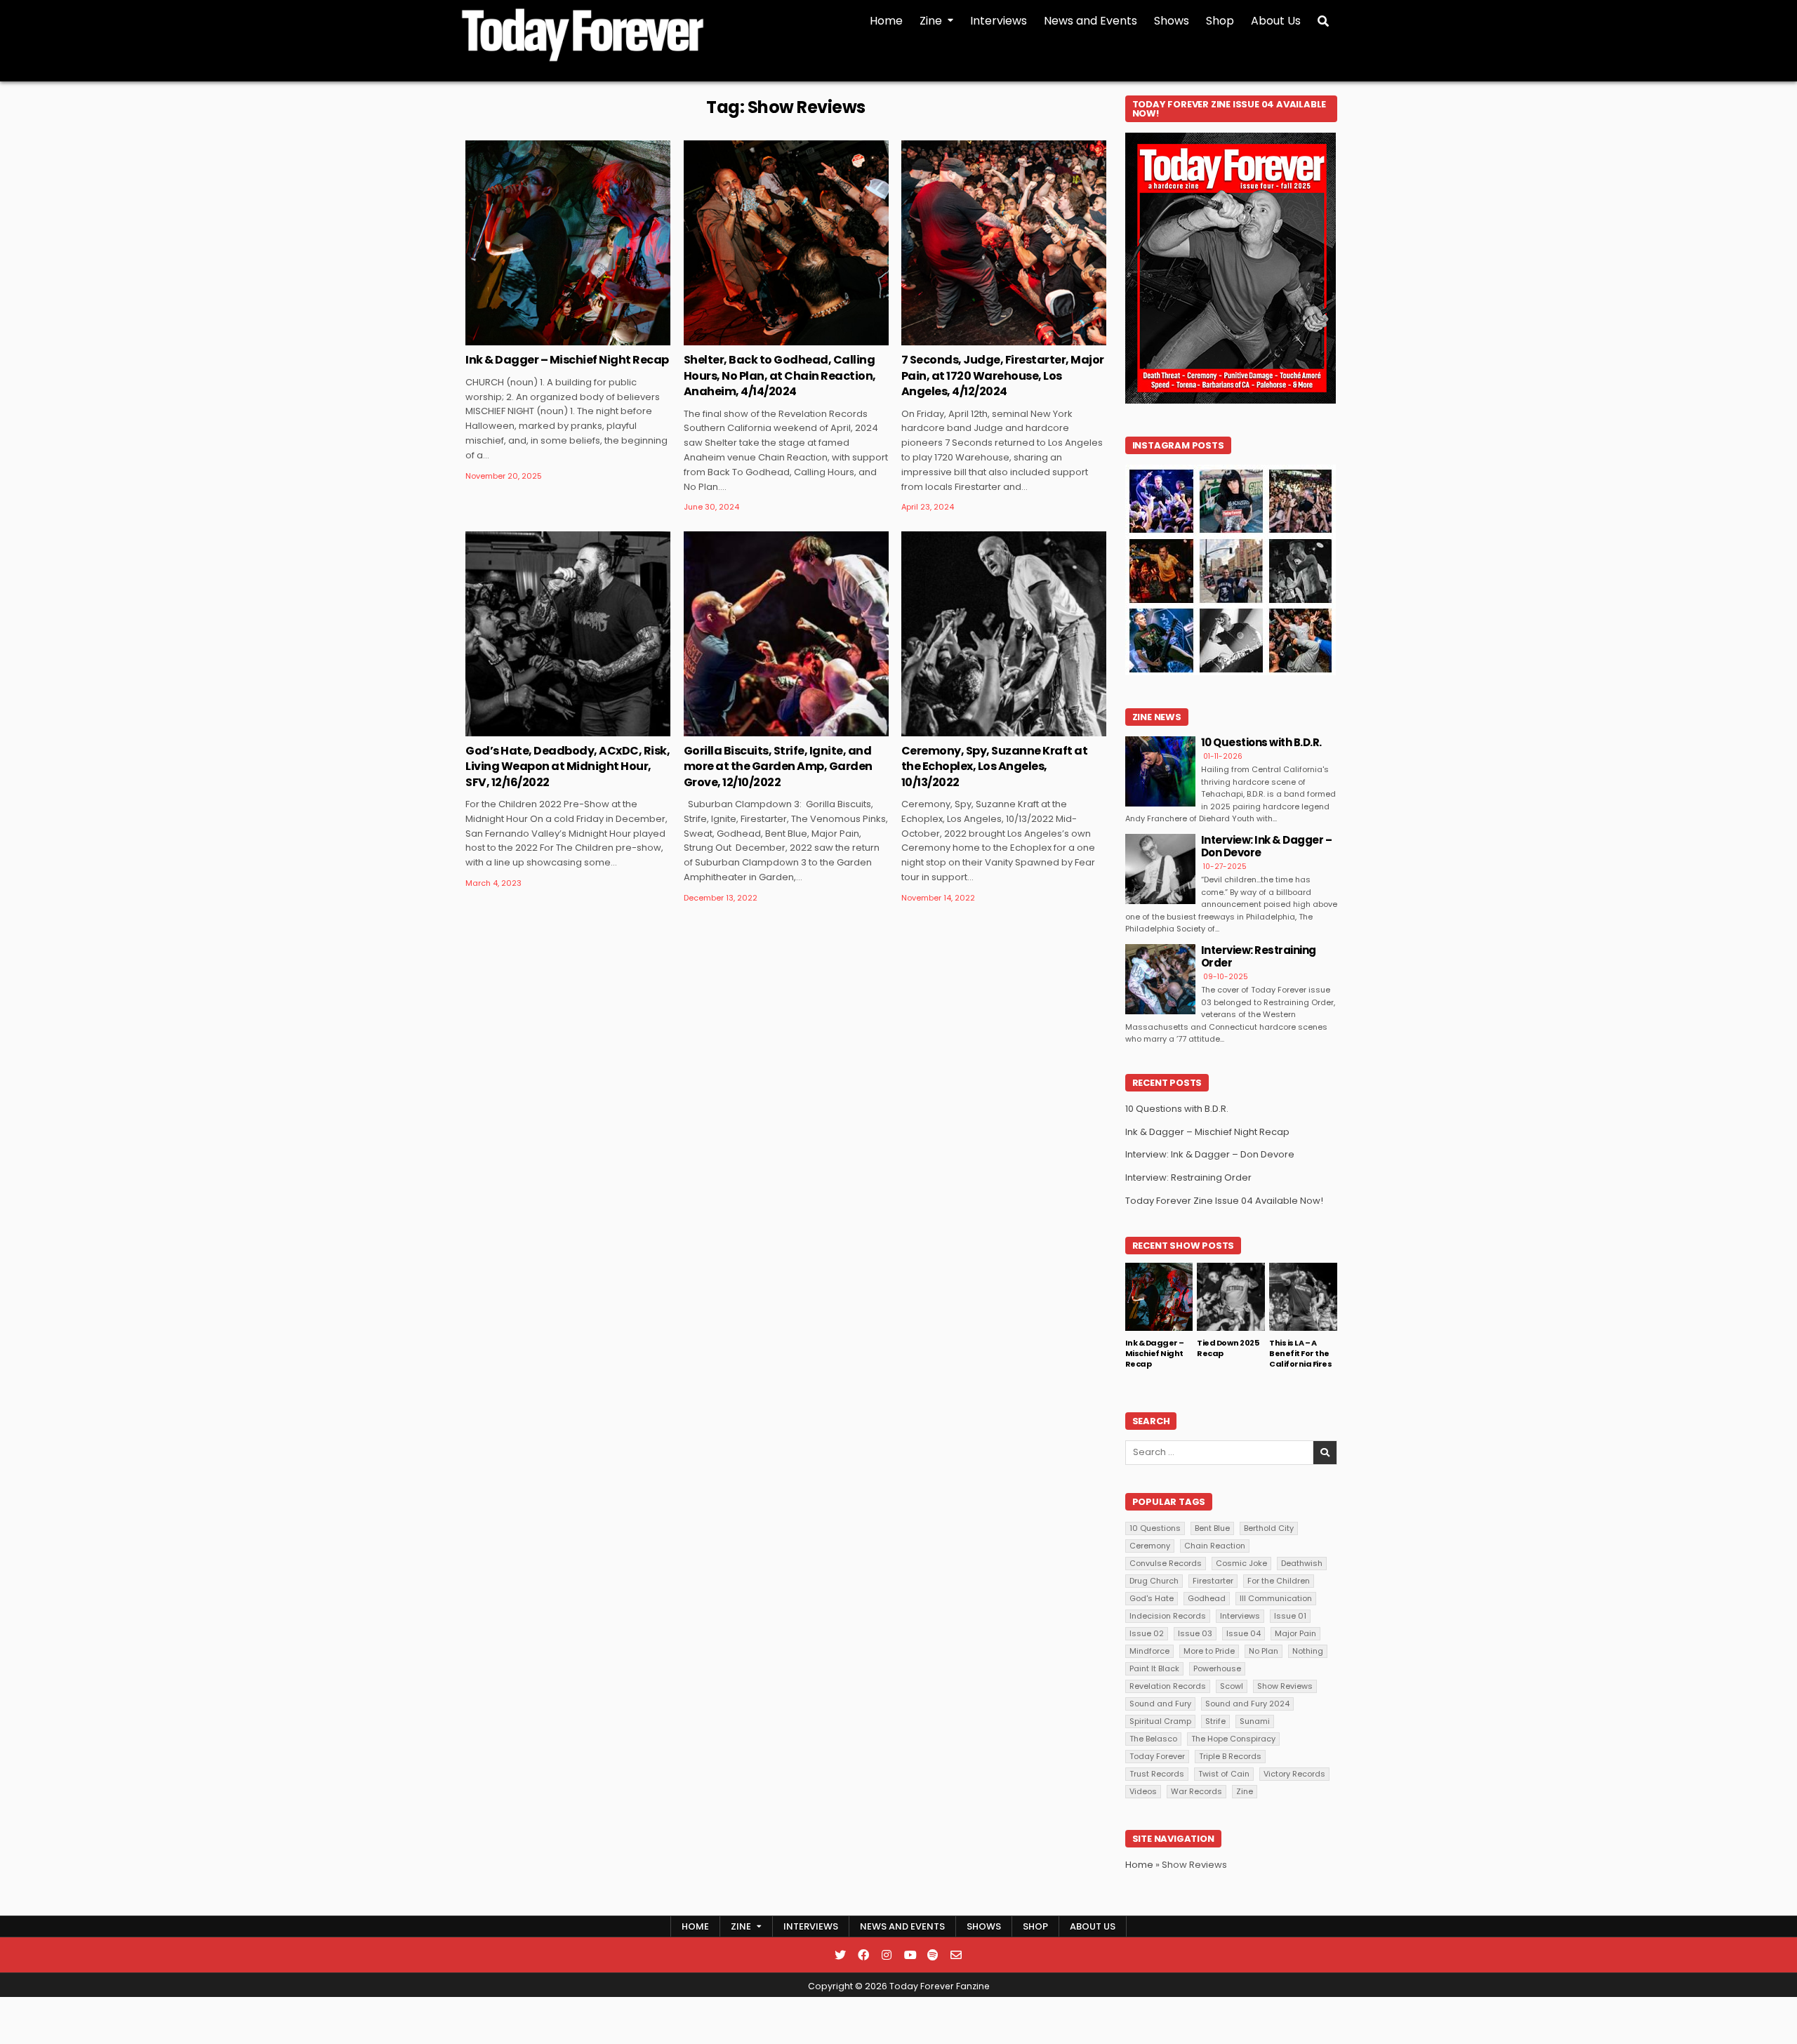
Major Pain (1295, 1633)
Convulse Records (1166, 1563)
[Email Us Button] (956, 1955)
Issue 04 (1244, 1633)
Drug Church (1154, 1581)
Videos (1143, 1791)
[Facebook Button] (863, 1955)
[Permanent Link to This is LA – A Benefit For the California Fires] (1303, 1297)
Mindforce (1149, 1651)
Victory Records (1294, 1774)
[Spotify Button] (933, 1955)
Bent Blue (1212, 1528)
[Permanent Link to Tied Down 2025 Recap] (1231, 1297)
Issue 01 (1290, 1616)
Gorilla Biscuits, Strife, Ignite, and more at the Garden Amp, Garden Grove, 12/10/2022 (778, 766)
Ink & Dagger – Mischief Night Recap (567, 360)
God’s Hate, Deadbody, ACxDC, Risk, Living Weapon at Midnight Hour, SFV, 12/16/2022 (568, 766)
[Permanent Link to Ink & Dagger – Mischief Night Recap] (568, 243)
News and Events (1090, 21)
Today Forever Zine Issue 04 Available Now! (1224, 1201)
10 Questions (1155, 1528)
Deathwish (1302, 1563)
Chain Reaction (1215, 1546)
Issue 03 (1195, 1633)
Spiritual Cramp (1160, 1721)
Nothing (1308, 1651)
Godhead (1207, 1598)
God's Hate (1152, 1598)
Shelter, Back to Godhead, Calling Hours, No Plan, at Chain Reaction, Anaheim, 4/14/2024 (780, 376)
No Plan (1264, 1651)
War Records (1196, 1791)
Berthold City (1269, 1528)
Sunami (1255, 1721)
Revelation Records (1168, 1686)
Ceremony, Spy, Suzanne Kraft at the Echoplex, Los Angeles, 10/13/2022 (995, 766)
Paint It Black (1154, 1668)
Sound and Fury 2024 (1247, 1704)
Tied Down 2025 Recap (1228, 1348)
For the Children (1279, 1581)
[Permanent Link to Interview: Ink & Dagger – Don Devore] (1160, 869)
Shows (1172, 21)
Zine (931, 21)
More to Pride (1209, 1651)
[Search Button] (1323, 21)
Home (886, 21)
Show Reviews (1285, 1686)
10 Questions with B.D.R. (1261, 742)
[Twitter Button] (840, 1955)
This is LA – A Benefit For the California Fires (1300, 1354)
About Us (1276, 21)
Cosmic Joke (1241, 1563)
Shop (1220, 21)
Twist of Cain (1224, 1774)
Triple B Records (1230, 1756)
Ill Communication (1276, 1598)
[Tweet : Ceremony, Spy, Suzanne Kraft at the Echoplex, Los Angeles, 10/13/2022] (983, 729)
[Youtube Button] (910, 1955)
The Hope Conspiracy (1233, 1739)
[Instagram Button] (887, 1955)
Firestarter (1213, 1581)
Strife (1215, 1721)
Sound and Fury (1160, 1704)
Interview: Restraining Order (1259, 956)
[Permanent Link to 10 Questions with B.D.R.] (1160, 771)
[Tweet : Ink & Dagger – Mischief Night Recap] (548, 338)
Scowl (1232, 1686)
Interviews (999, 21)
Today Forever (1157, 1756)
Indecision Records (1168, 1616)
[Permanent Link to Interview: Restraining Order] (1160, 979)
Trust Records (1157, 1774)
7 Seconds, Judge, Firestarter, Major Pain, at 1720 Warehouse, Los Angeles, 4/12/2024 (1003, 376)
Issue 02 (1147, 1633)
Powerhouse (1217, 1668)
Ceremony (1150, 1546)
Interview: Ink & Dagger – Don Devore (1267, 846)
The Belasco (1153, 1739)
